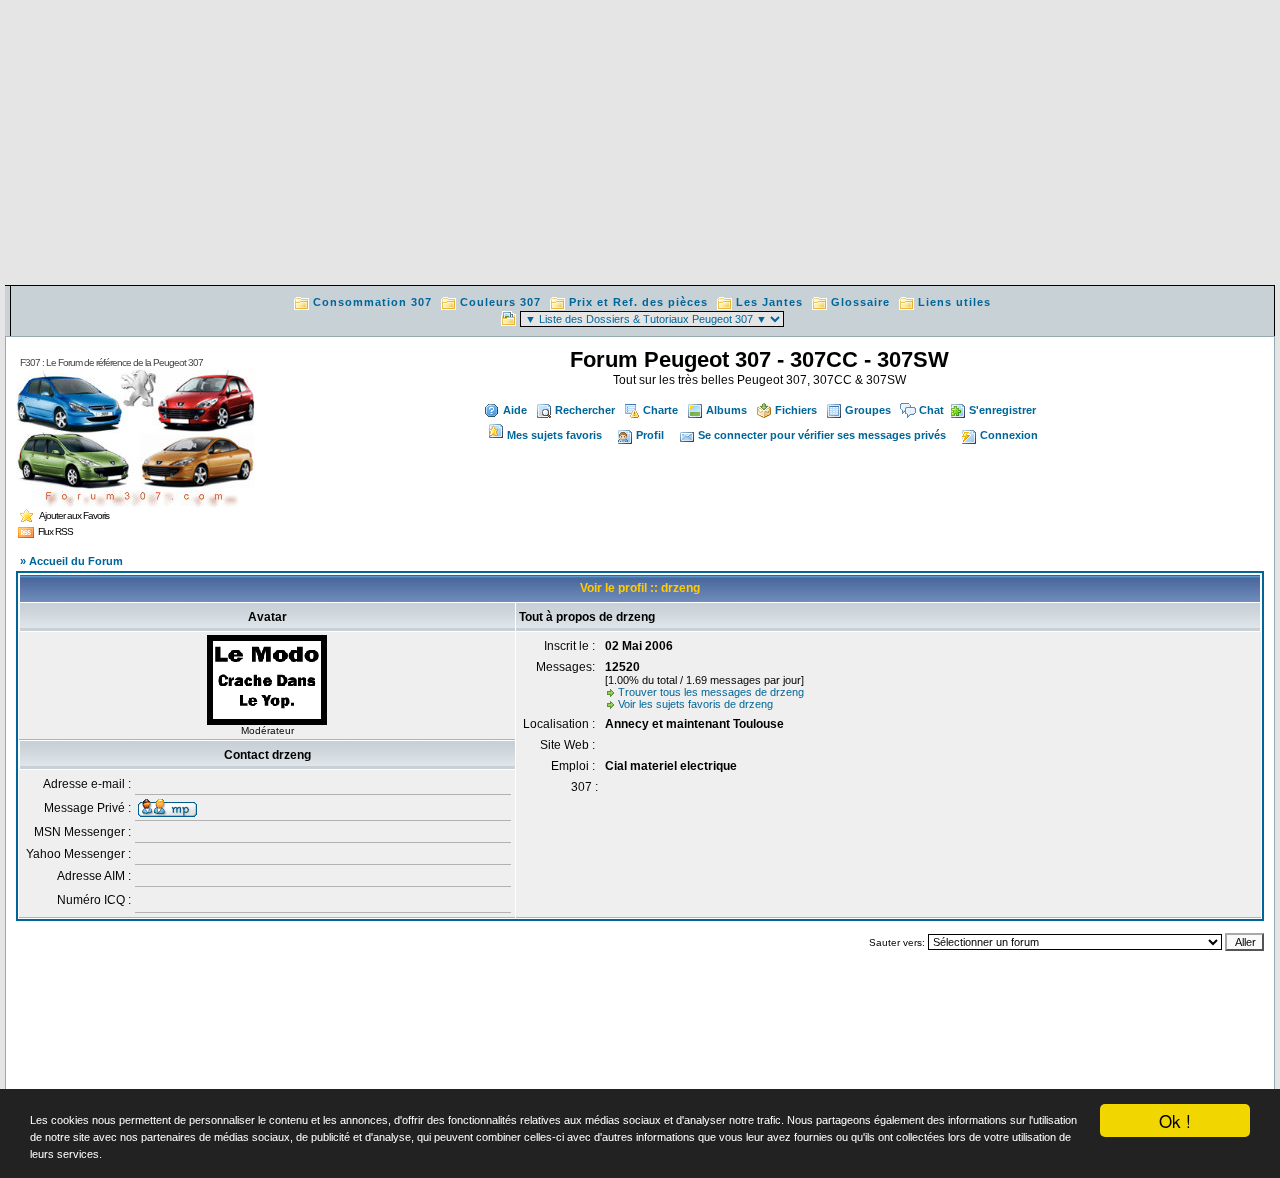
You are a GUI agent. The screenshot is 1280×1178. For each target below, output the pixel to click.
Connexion (1009, 435)
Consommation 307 (372, 302)
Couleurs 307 (500, 302)
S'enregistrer (1002, 410)
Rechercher (585, 410)
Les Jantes (769, 302)
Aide (515, 410)
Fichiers (796, 410)
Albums (726, 410)
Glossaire (860, 302)
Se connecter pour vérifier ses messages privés (822, 435)
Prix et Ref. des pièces (638, 302)
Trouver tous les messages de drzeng (711, 692)
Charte (660, 410)
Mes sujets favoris (554, 435)
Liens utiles (954, 302)
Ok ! (1175, 1120)
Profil (650, 435)
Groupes (868, 410)
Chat (931, 410)
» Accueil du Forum (71, 561)
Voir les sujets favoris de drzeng (695, 704)
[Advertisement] (640, 145)
